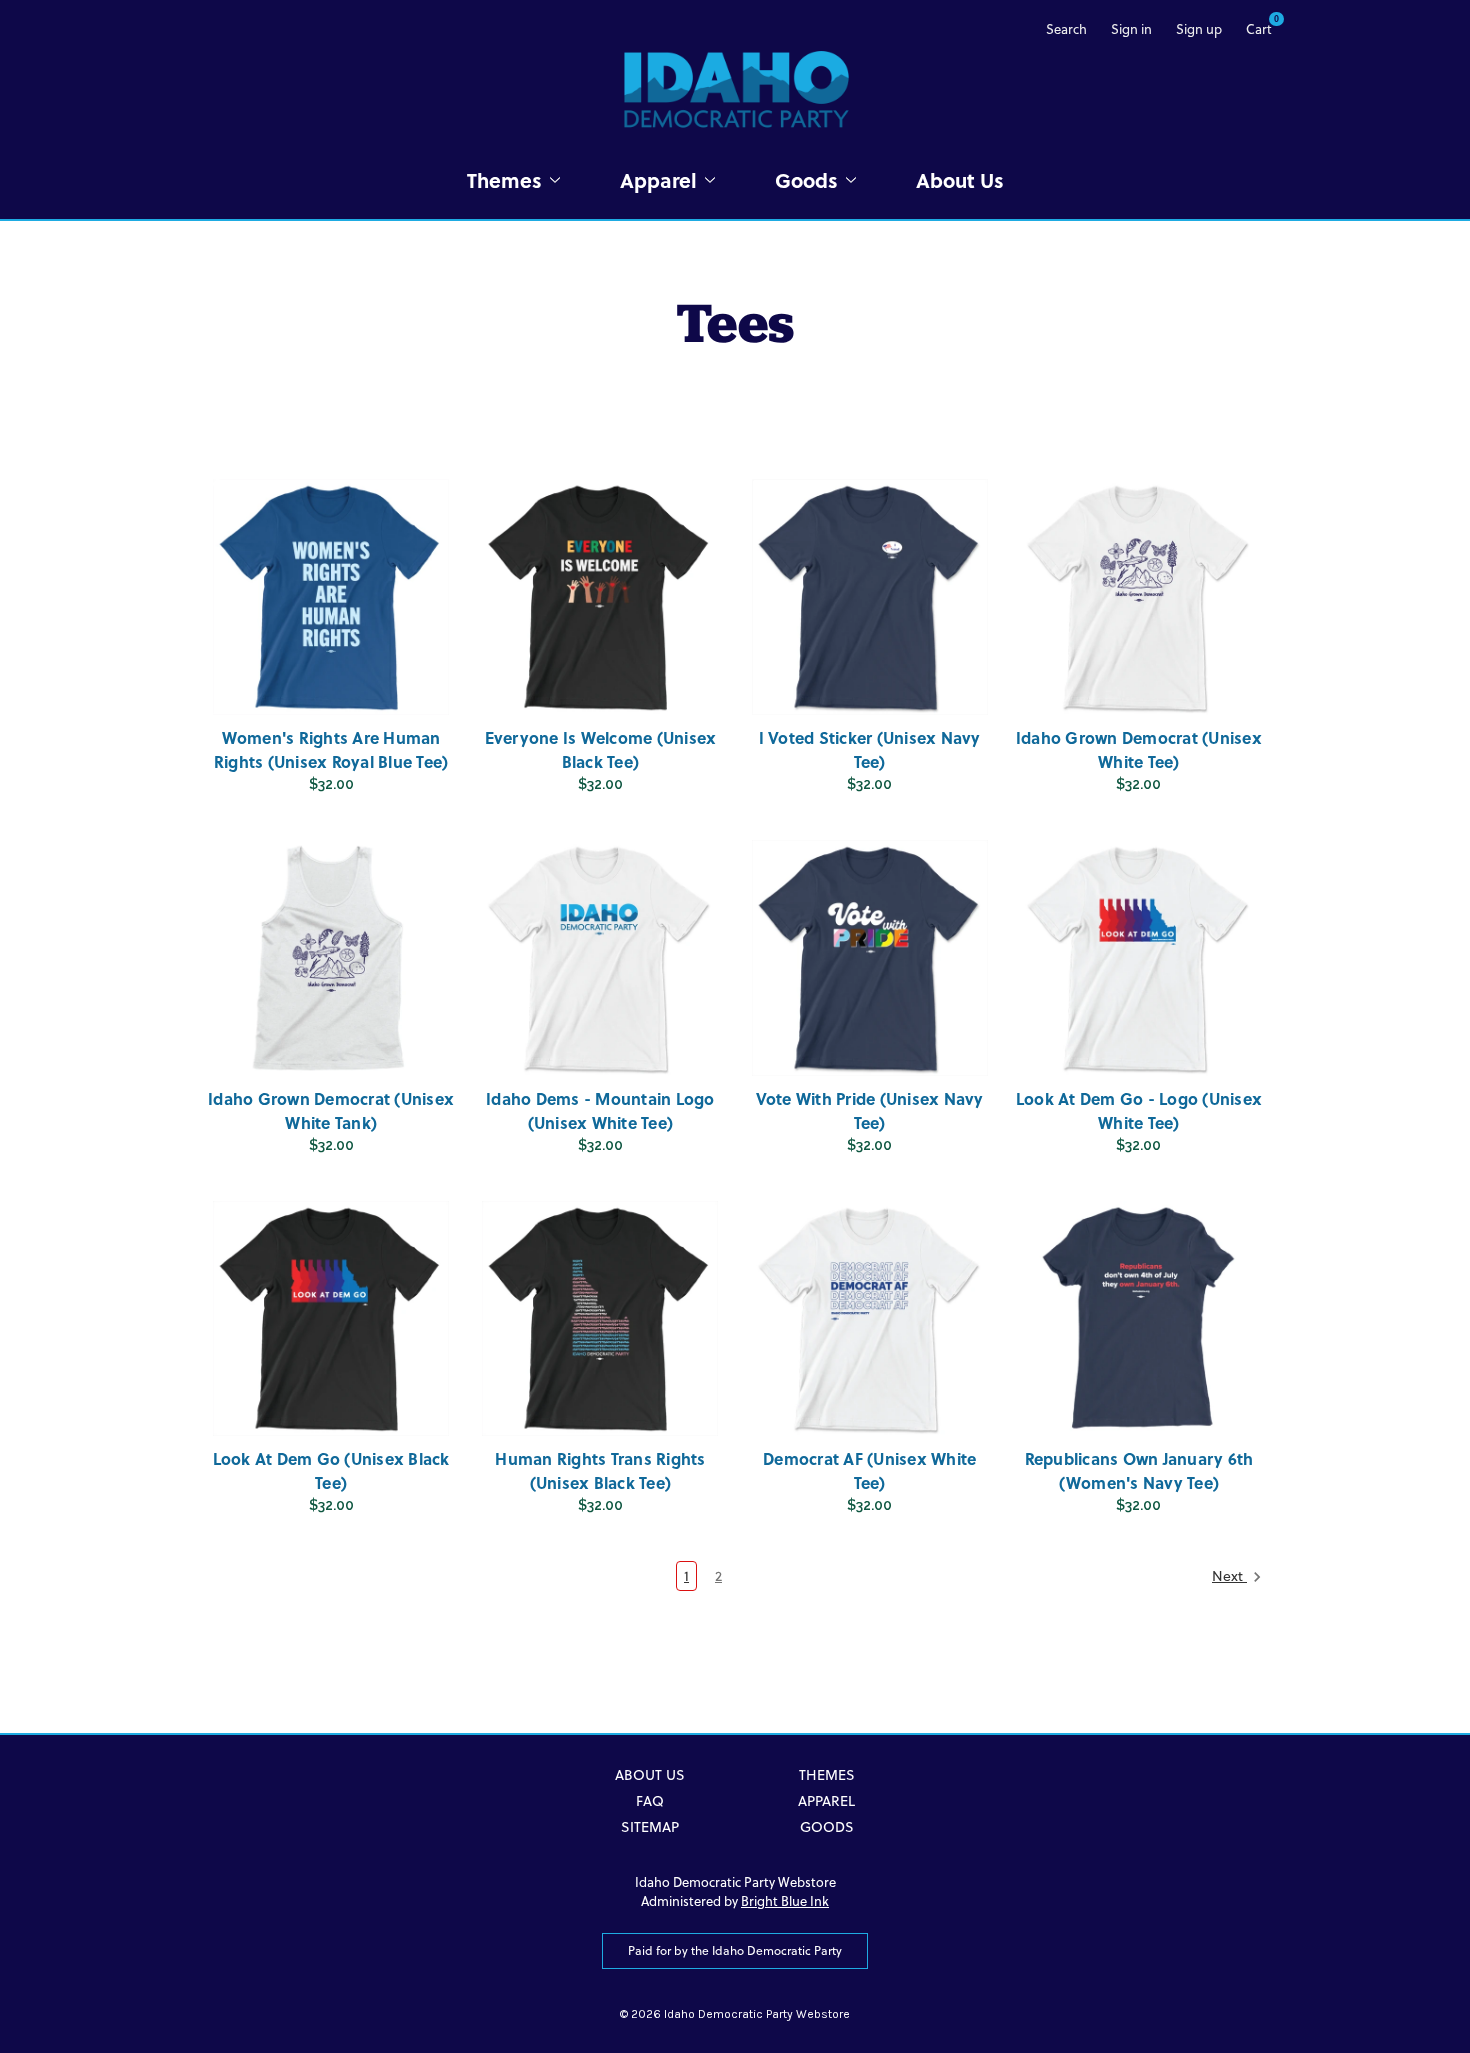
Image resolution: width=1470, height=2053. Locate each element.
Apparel (658, 179)
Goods (806, 179)
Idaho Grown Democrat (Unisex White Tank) (331, 1110)
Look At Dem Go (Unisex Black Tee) (331, 1470)
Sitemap (650, 1827)
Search (1066, 29)
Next (1229, 1576)
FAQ (650, 1801)
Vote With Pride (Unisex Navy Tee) (870, 1110)
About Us (960, 179)
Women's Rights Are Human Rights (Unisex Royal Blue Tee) (331, 749)
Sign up (1199, 29)
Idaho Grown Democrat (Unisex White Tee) (1139, 749)
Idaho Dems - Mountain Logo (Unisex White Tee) (600, 1110)
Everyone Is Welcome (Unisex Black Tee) (601, 749)
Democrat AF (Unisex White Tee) (869, 1470)
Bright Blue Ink (785, 1901)
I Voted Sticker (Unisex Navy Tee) (870, 749)
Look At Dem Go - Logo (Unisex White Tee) (1139, 1110)
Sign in (1131, 29)
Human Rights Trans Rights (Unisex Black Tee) (600, 1470)
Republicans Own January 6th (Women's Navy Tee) (1139, 1470)
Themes (504, 179)
